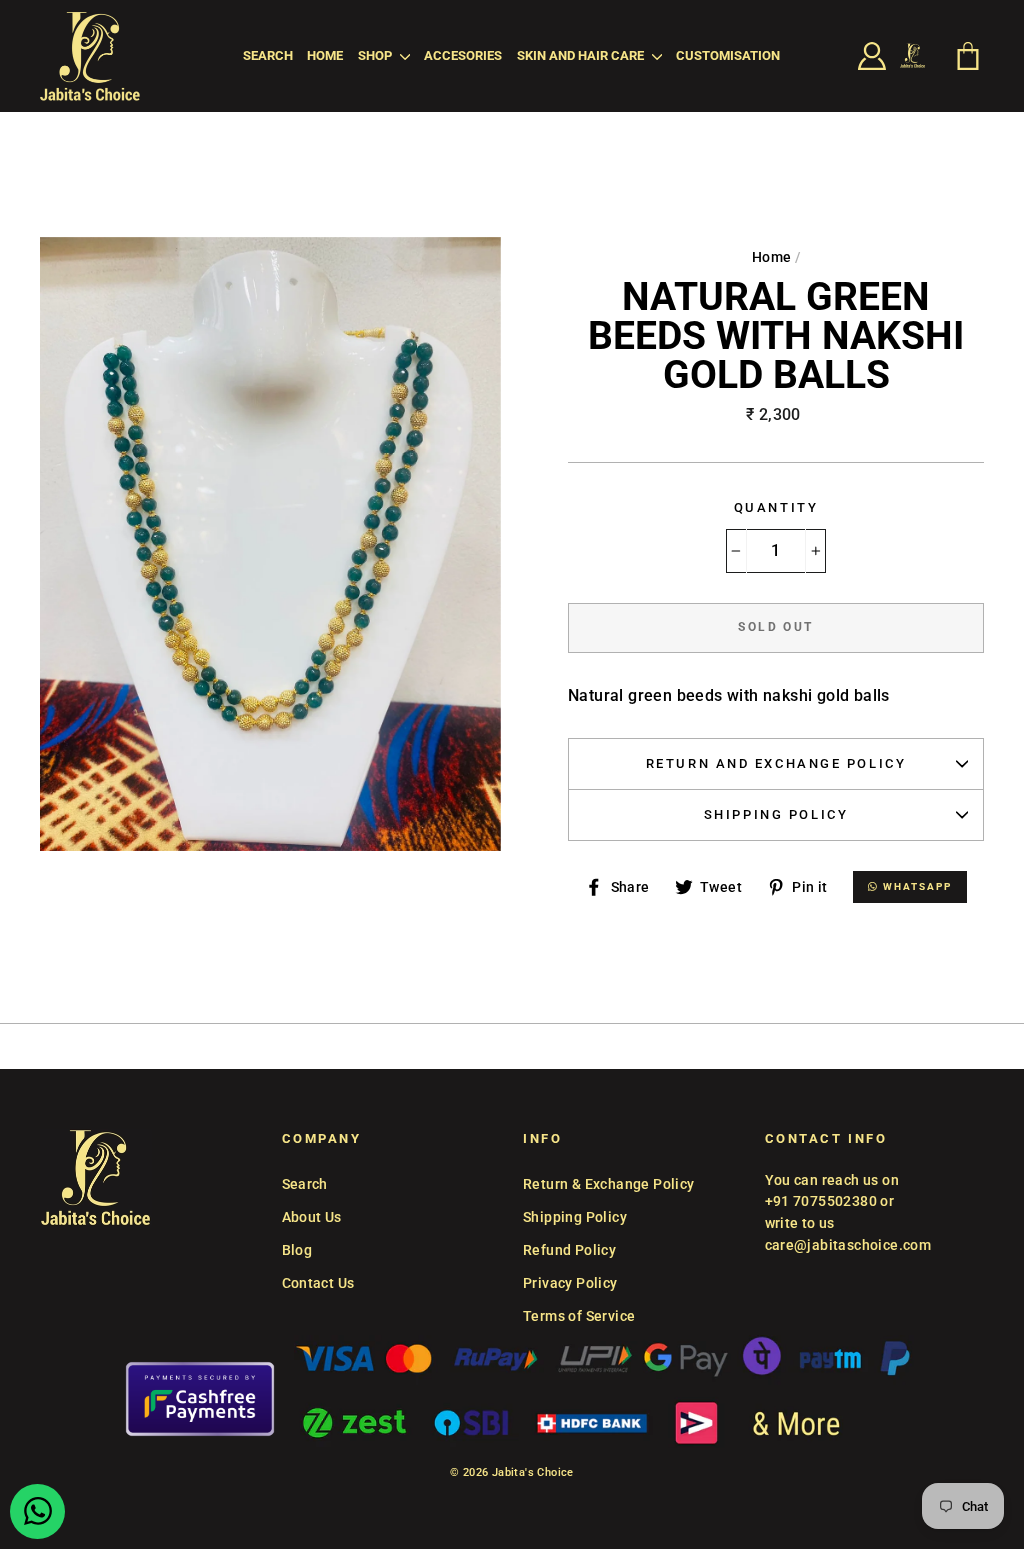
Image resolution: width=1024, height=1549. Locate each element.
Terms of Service (579, 1316)
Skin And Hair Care (582, 55)
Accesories (463, 55)
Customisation (728, 55)
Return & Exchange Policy (609, 1184)
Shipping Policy (776, 814)
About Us (312, 1217)
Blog (297, 1250)
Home (325, 55)
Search (268, 55)
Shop (376, 55)
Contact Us (318, 1283)
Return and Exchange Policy (776, 763)
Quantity (776, 507)
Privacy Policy (570, 1283)
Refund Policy (569, 1250)
